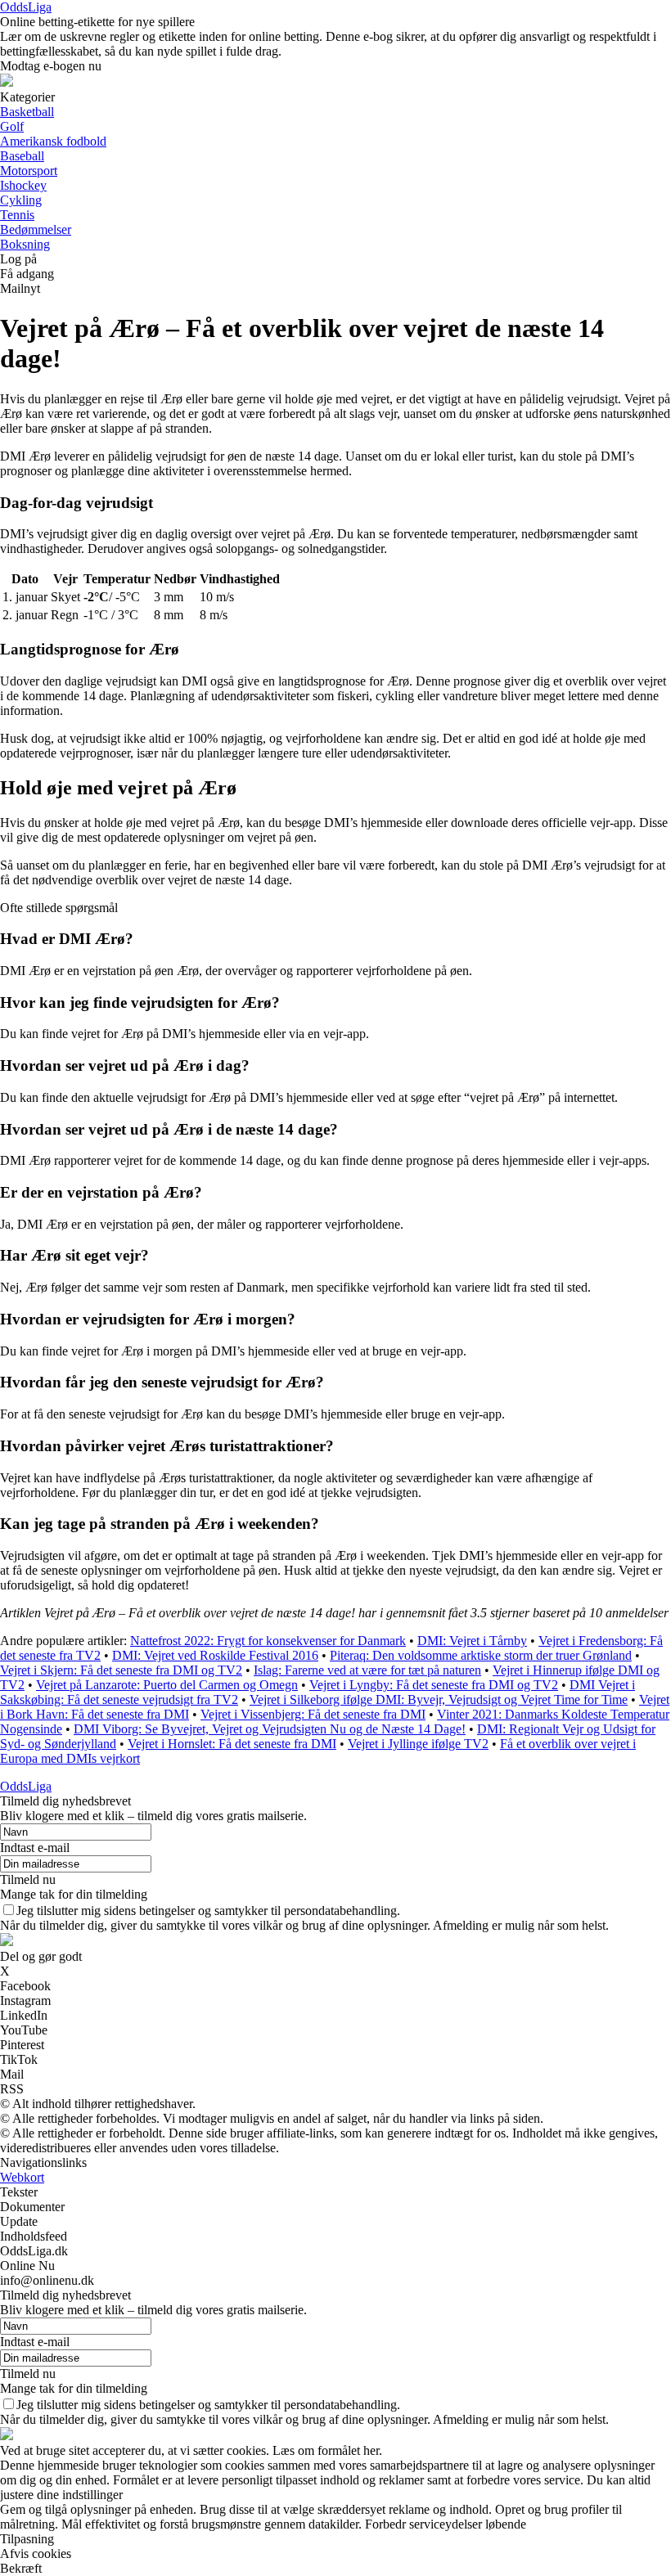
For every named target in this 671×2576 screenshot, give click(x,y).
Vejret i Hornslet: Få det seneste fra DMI (232, 1744)
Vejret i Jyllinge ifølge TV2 (418, 1744)
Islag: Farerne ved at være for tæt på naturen (367, 1670)
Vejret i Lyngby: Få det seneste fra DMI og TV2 (434, 1685)
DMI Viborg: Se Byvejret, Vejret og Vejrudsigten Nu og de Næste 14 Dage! (270, 1729)
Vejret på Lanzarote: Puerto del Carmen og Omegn (167, 1685)
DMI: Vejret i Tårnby (472, 1641)
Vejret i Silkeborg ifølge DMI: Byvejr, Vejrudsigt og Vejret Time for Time (439, 1699)
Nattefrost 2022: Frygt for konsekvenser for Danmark (268, 1641)
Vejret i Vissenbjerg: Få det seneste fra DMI (313, 1714)
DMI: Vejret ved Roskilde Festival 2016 (215, 1655)
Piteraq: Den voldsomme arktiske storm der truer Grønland (481, 1655)
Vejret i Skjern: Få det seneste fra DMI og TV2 (121, 1670)
